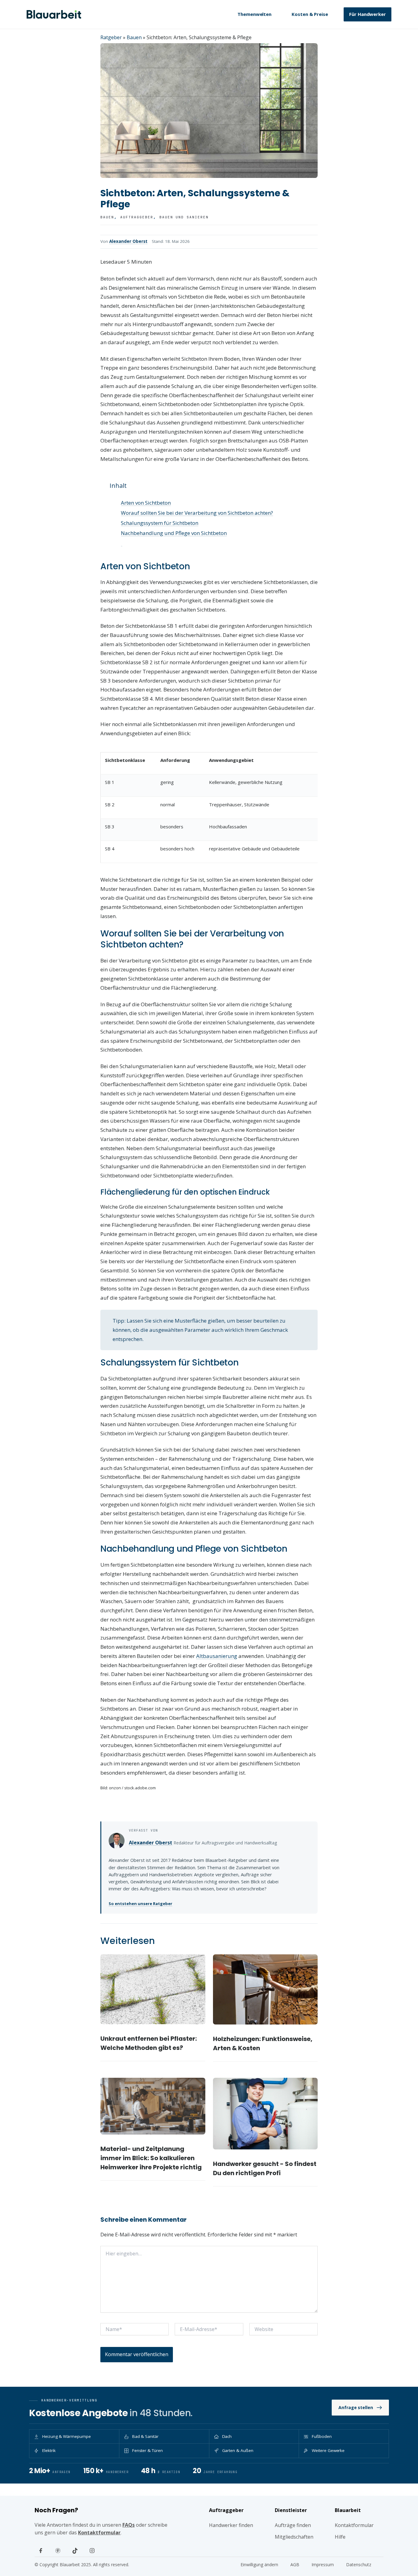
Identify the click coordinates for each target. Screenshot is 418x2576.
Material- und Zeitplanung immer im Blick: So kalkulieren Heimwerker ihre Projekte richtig (151, 2158)
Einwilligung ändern (259, 2565)
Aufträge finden (293, 2525)
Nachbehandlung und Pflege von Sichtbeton (174, 533)
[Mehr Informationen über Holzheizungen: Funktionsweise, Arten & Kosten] (265, 1989)
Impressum (323, 2565)
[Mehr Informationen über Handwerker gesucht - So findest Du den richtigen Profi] (265, 2114)
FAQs (129, 2525)
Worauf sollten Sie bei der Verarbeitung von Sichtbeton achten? (197, 513)
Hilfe (340, 2537)
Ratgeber (111, 37)
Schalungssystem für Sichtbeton (160, 523)
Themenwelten (254, 14)
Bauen (134, 37)
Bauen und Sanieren (184, 217)
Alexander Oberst (128, 241)
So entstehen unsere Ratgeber (140, 1904)
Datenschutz (359, 2565)
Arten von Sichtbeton (146, 503)
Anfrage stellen (356, 2407)
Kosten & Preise (310, 14)
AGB (295, 2565)
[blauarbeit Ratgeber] (54, 14)
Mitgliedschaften (294, 2537)
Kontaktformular (99, 2533)
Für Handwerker (368, 14)
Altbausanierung (217, 1656)
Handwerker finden (231, 2525)
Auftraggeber (137, 217)
